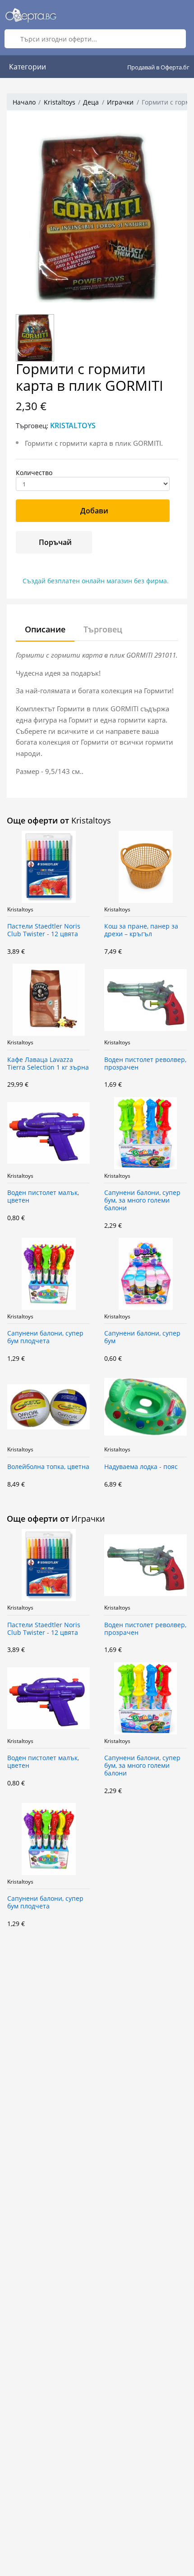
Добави (94, 511)
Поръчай (55, 542)
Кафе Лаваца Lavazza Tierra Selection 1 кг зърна (48, 1064)
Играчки (120, 102)
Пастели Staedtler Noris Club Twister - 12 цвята (44, 930)
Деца (91, 102)
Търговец (103, 629)
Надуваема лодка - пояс (141, 1467)
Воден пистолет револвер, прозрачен (145, 1064)
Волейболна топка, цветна (48, 1467)
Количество (34, 473)
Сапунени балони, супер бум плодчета (45, 1337)
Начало (24, 102)
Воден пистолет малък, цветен (43, 1197)
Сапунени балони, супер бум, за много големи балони (142, 1201)
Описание (45, 629)
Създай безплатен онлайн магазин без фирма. (96, 581)
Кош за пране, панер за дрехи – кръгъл (141, 930)
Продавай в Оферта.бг (158, 67)
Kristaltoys (60, 102)
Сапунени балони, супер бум (142, 1337)
